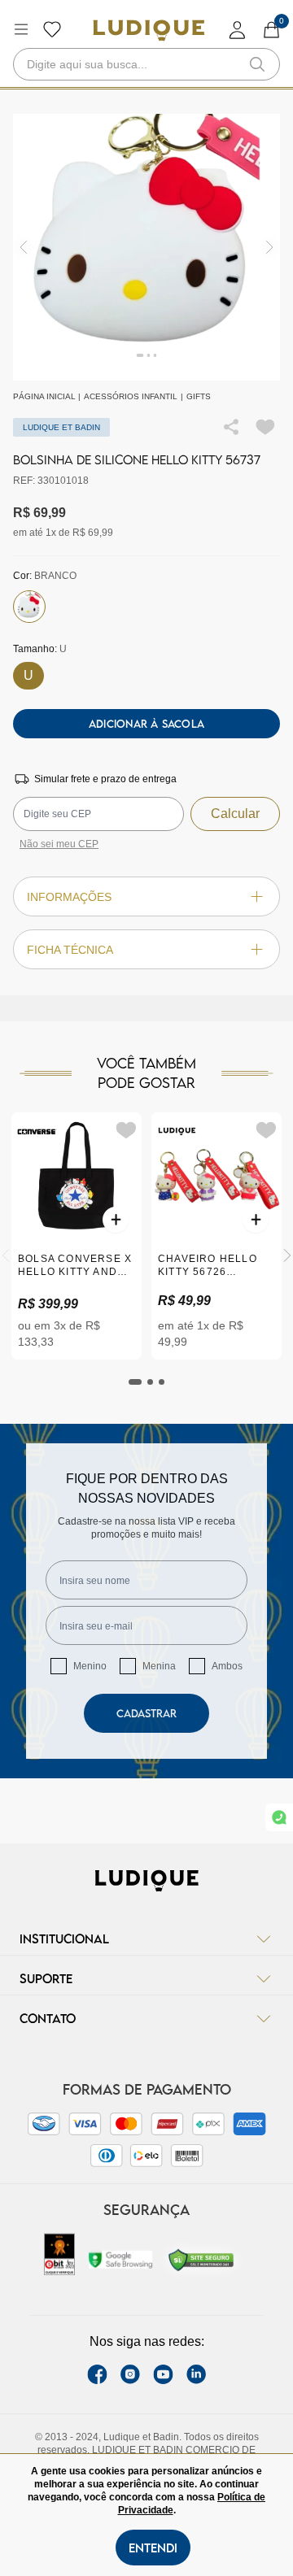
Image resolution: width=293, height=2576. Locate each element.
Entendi (153, 2548)
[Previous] (6, 1255)
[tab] (135, 1382)
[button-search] (257, 64)
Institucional (64, 1939)
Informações (69, 897)
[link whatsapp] (279, 1817)
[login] (238, 30)
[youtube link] (163, 2374)
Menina (159, 1666)
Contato (48, 2018)
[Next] (287, 1255)
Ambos (227, 1666)
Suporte (46, 1978)
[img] (270, 248)
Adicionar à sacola (146, 724)
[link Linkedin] (196, 2374)
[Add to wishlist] (265, 427)
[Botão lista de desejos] (52, 29)
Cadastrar (146, 1713)
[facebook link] (97, 2374)
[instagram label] (130, 2374)
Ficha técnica (70, 950)
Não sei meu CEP (59, 844)
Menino (90, 1666)
